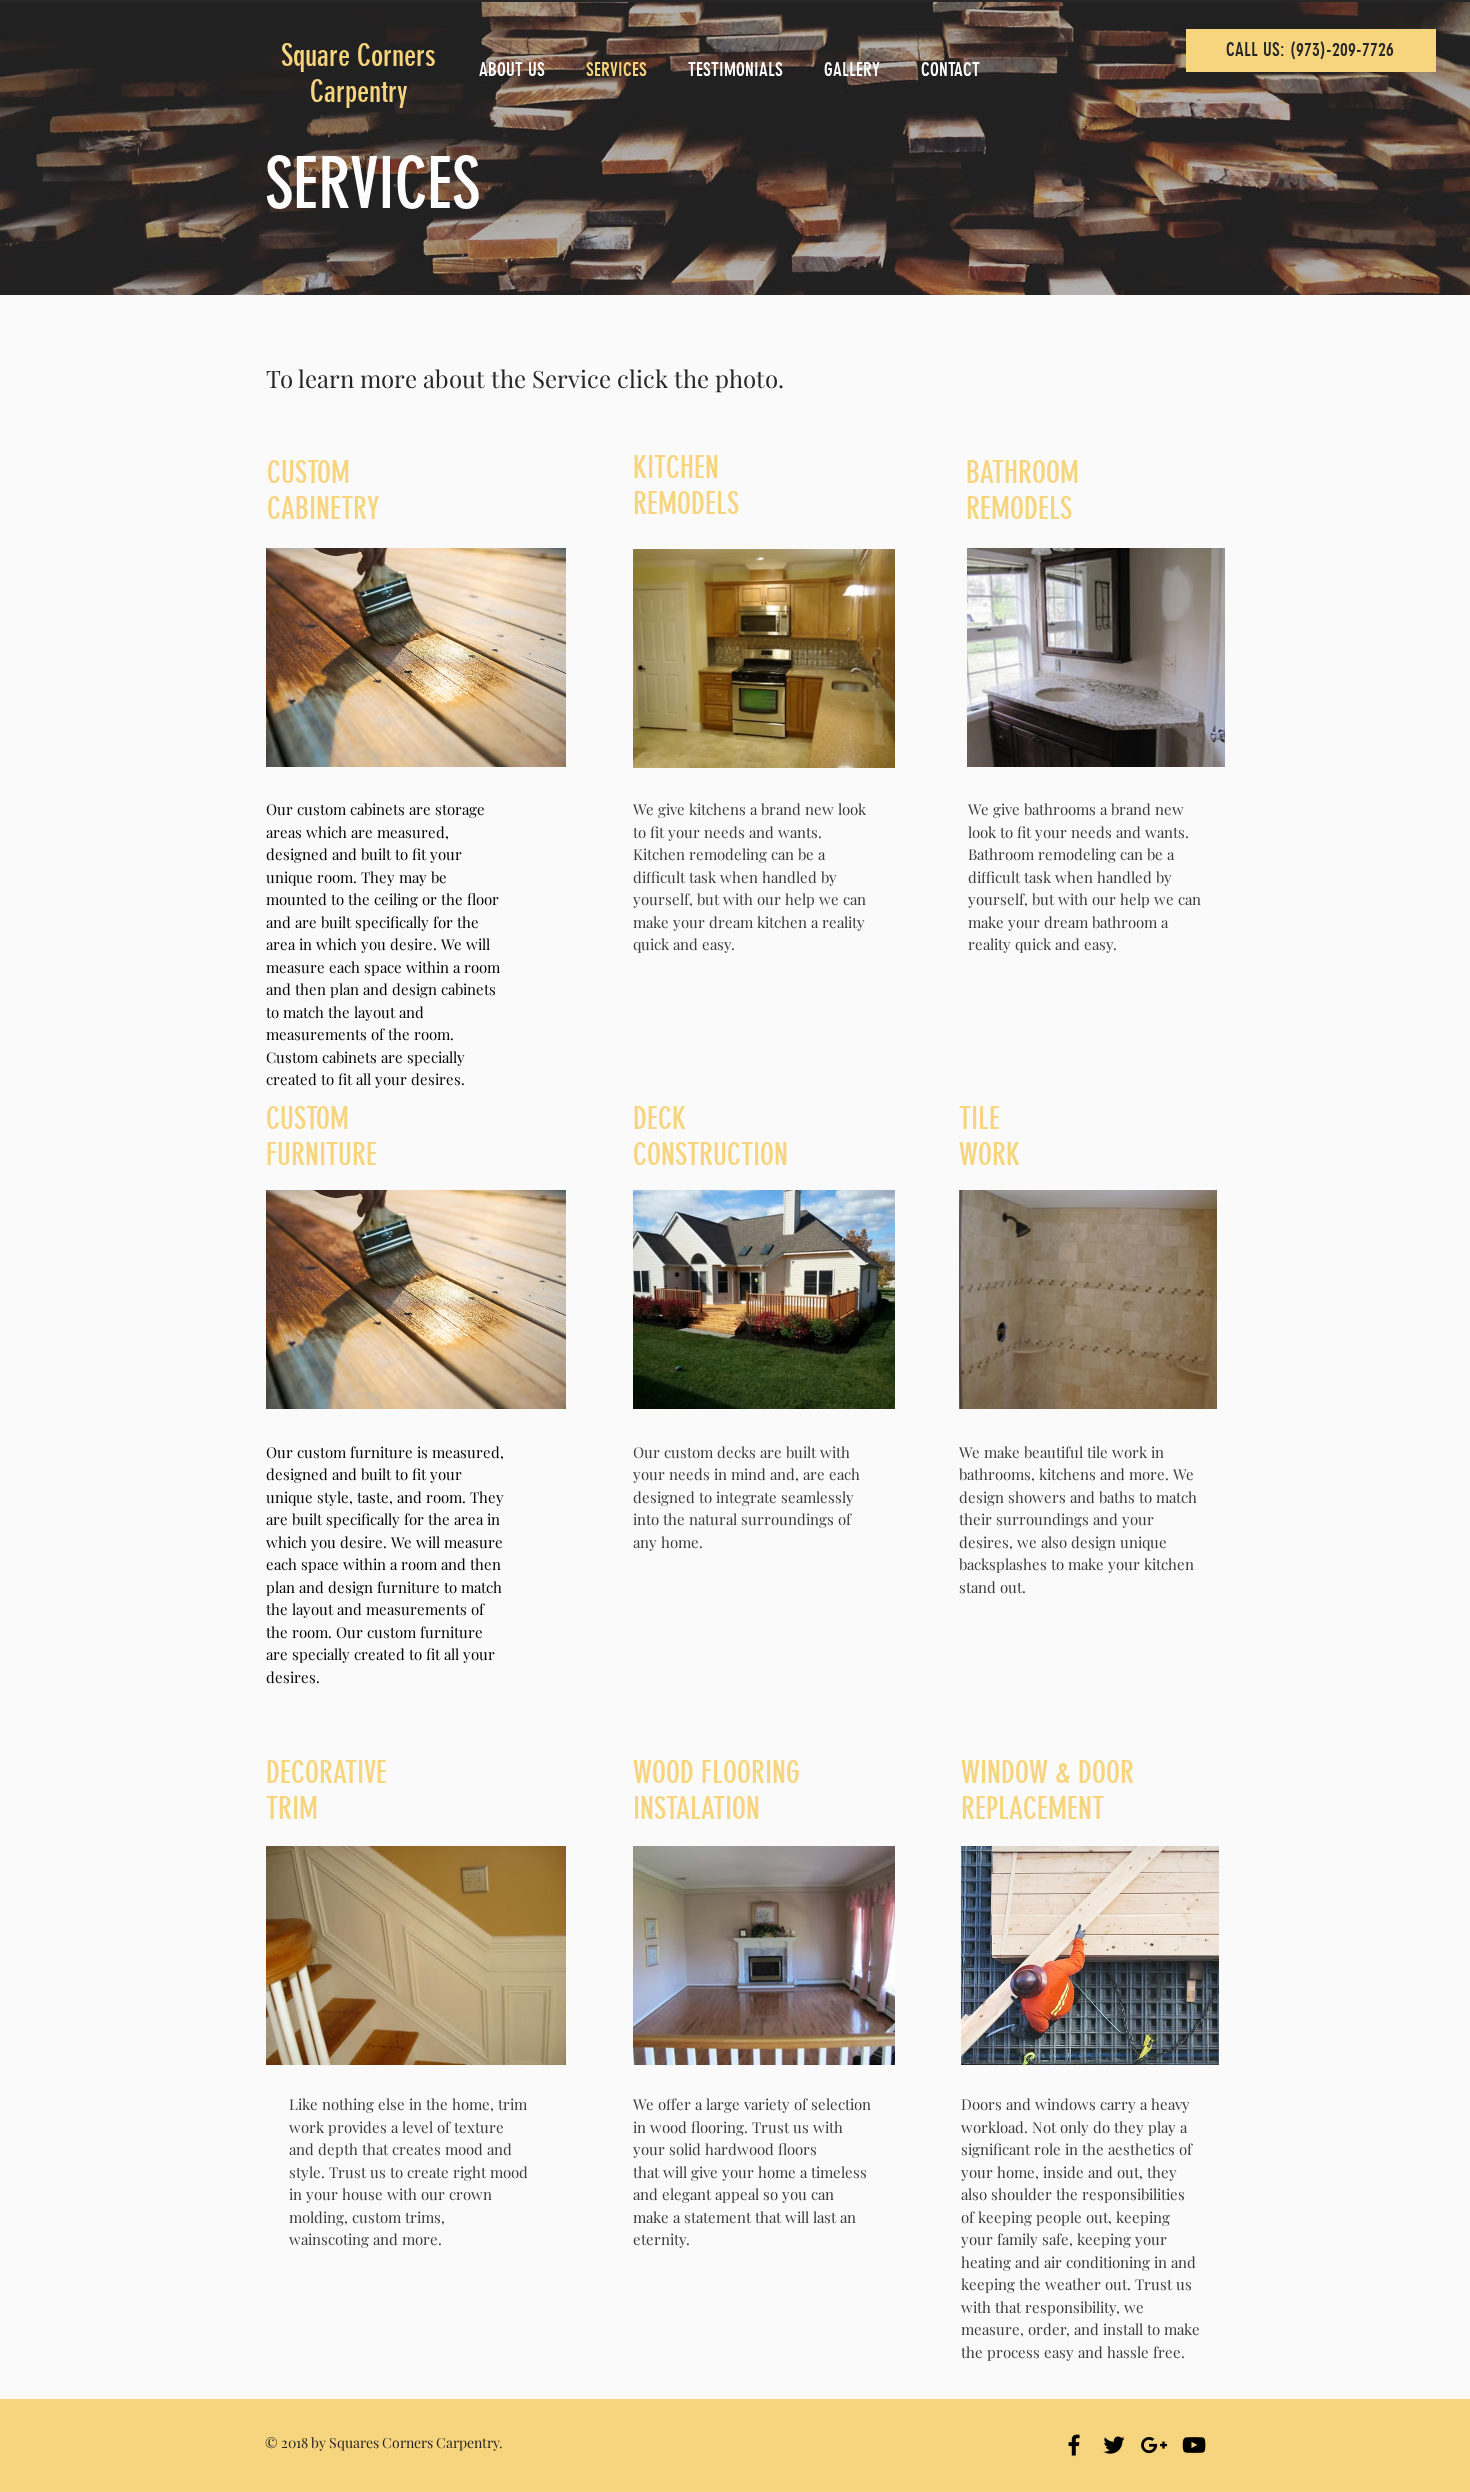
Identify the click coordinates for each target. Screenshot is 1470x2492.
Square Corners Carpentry (358, 74)
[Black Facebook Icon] (1074, 2445)
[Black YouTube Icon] (1194, 2445)
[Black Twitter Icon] (1114, 2445)
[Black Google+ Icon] (1154, 2445)
